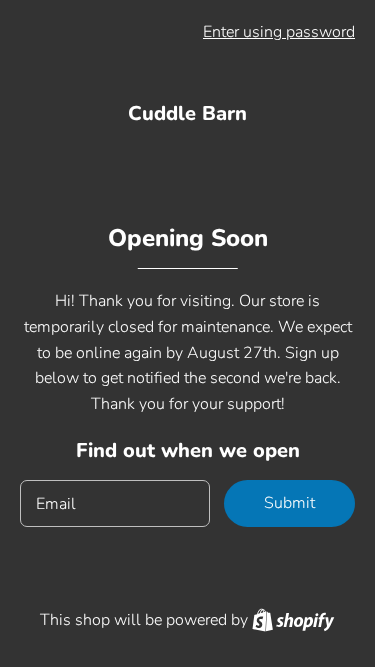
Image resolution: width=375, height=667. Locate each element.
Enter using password (279, 32)
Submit (289, 503)
